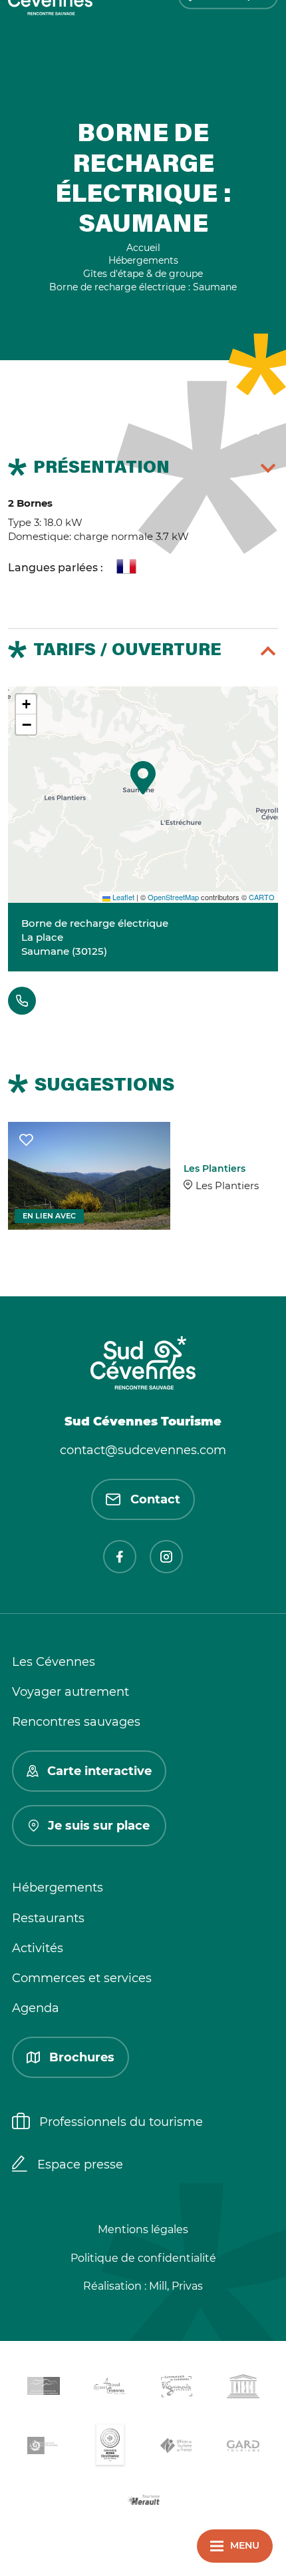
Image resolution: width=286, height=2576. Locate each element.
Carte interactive (99, 1771)
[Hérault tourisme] (143, 2501)
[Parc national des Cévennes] (43, 2448)
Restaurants (48, 1918)
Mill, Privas (176, 2286)
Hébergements (58, 1888)
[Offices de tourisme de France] (176, 2448)
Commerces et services (82, 1978)
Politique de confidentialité (143, 2258)
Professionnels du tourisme (121, 2122)
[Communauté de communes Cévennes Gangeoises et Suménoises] (43, 2388)
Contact (155, 1499)
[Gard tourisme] (243, 2448)
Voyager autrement (71, 1692)
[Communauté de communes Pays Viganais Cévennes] (176, 2389)
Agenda (36, 2008)
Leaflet (122, 897)
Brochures (82, 2057)
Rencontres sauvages (76, 1722)
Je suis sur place (99, 1826)
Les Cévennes (54, 1662)
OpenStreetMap (173, 897)
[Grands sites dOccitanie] (110, 2448)
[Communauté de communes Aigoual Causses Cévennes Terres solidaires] (110, 2389)
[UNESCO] (243, 2389)
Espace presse (80, 2165)
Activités (38, 1948)
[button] (143, 778)
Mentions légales (143, 2229)
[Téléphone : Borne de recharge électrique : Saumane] (22, 1001)
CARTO (262, 897)
